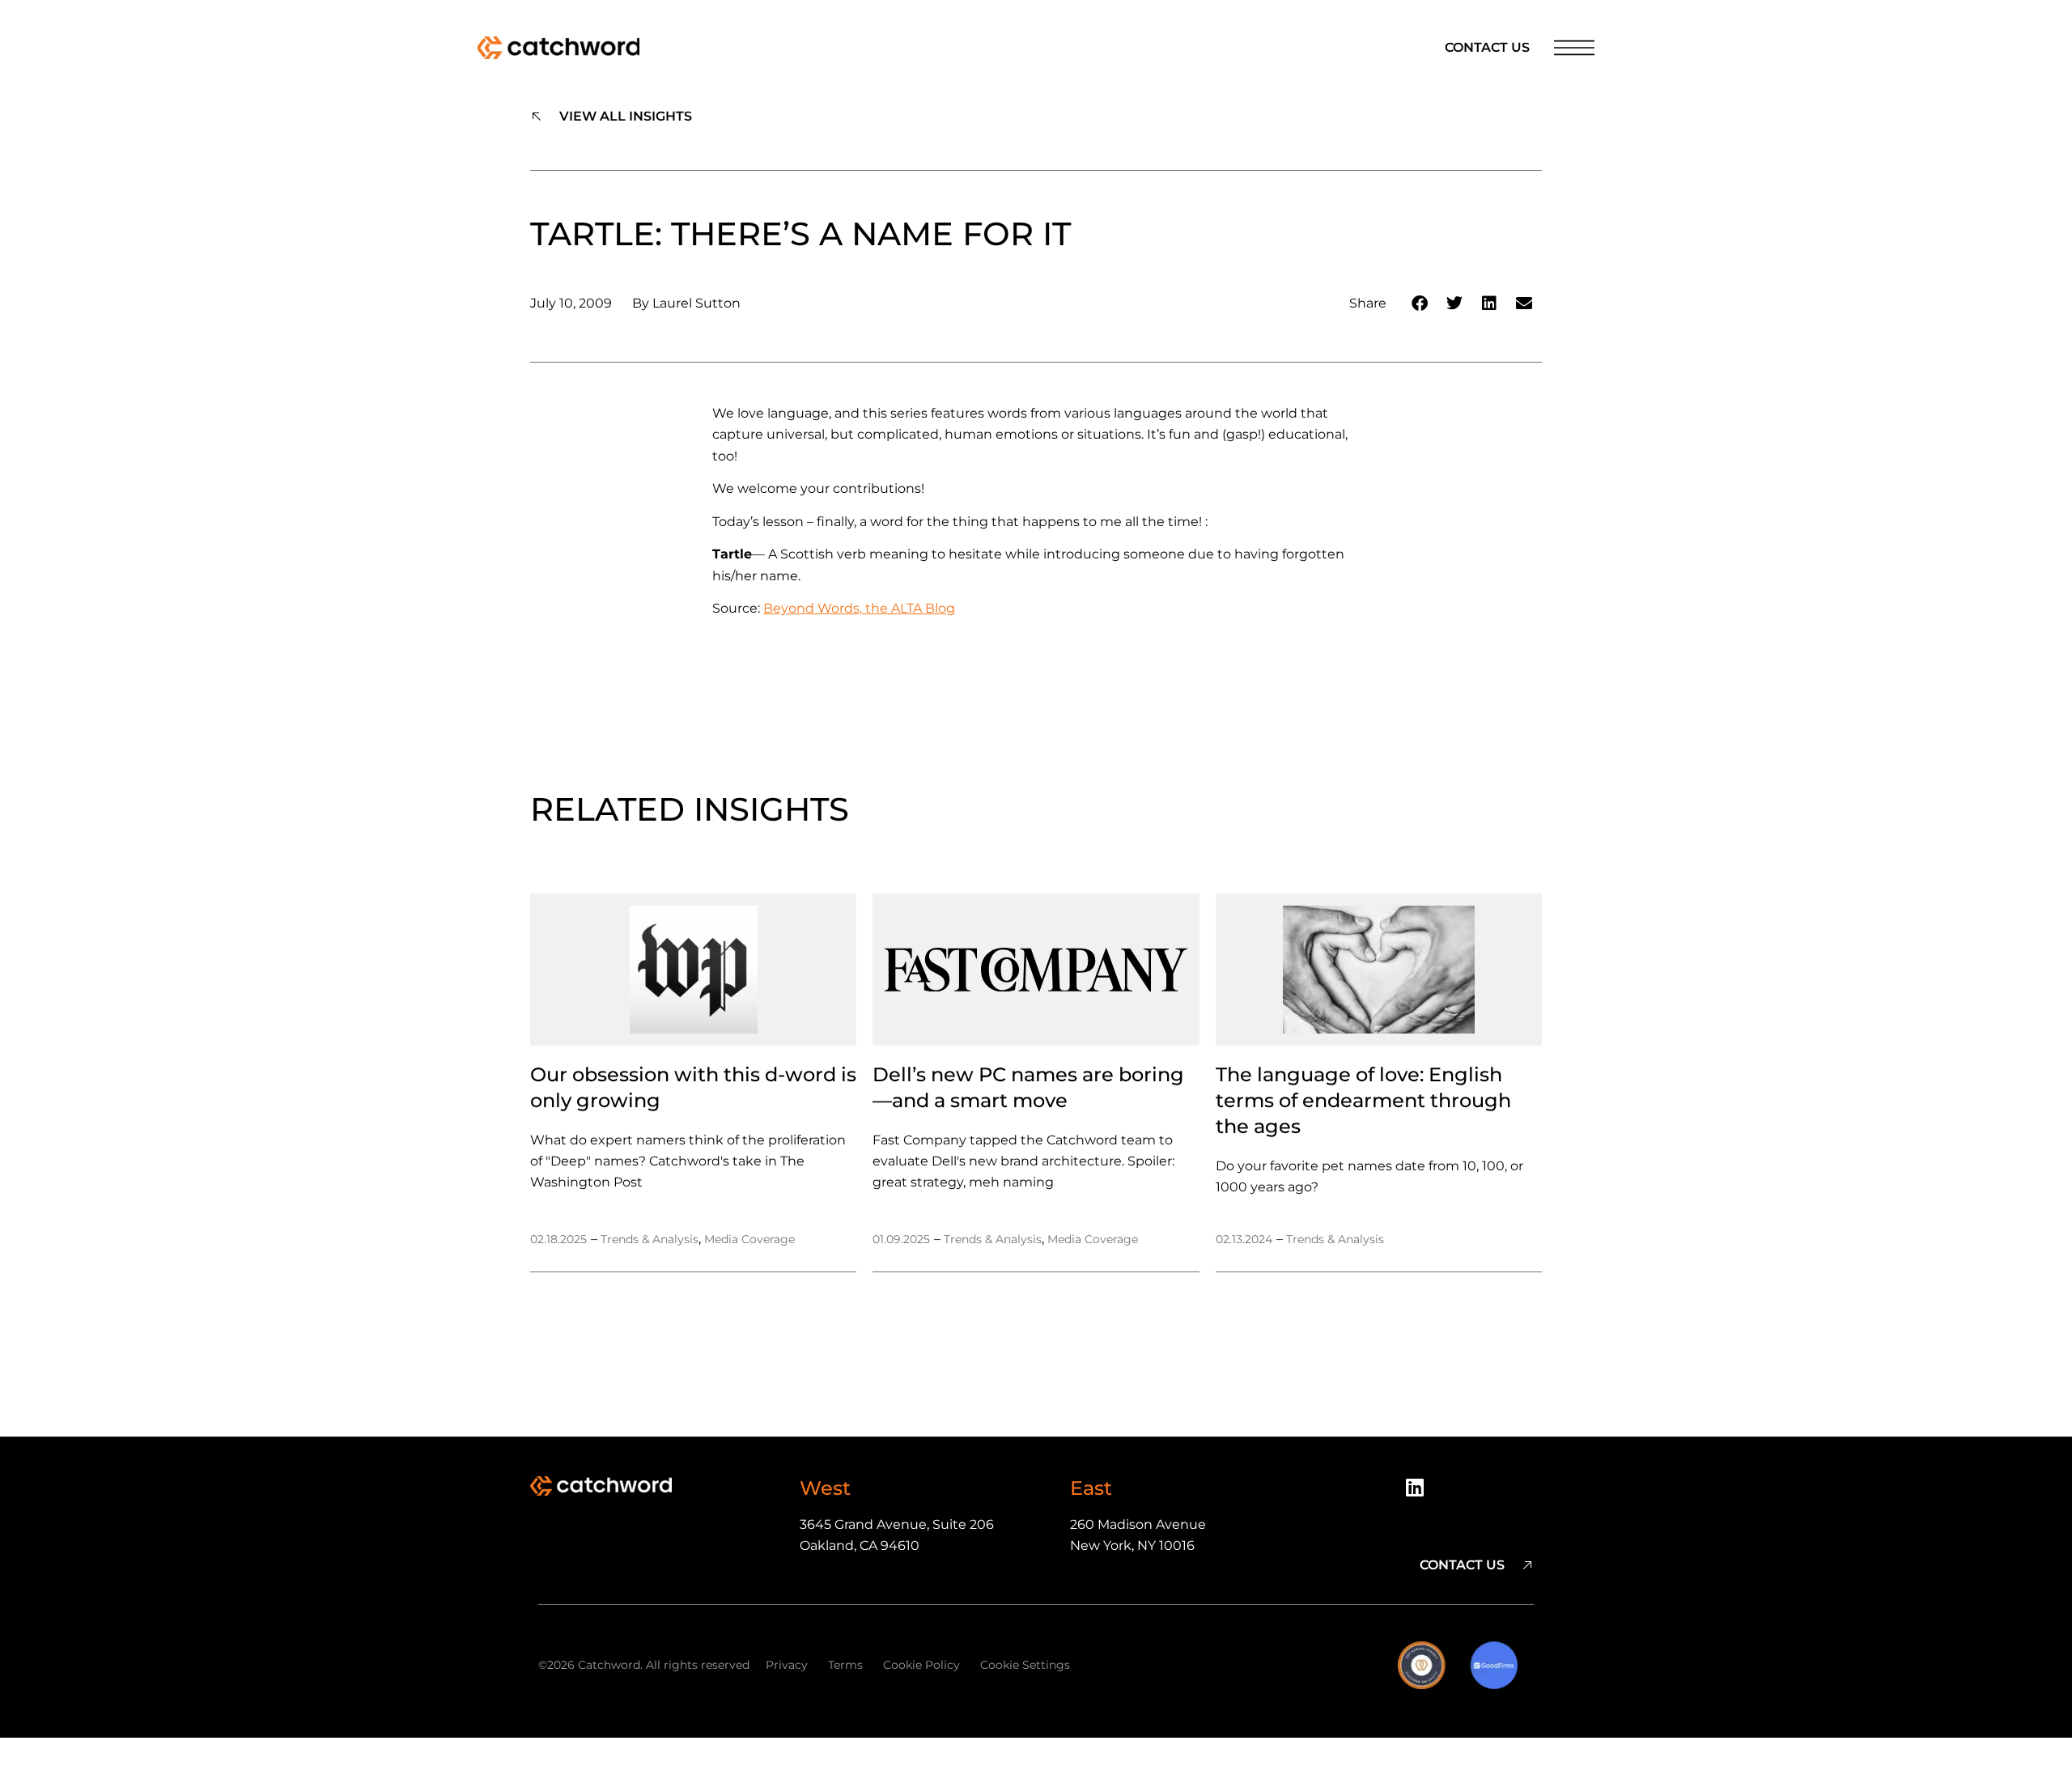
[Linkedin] (1420, 1493)
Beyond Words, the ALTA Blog (859, 608)
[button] (1420, 303)
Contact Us (1487, 47)
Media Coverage (749, 1239)
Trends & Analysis (650, 1239)
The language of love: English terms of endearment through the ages (1363, 1100)
